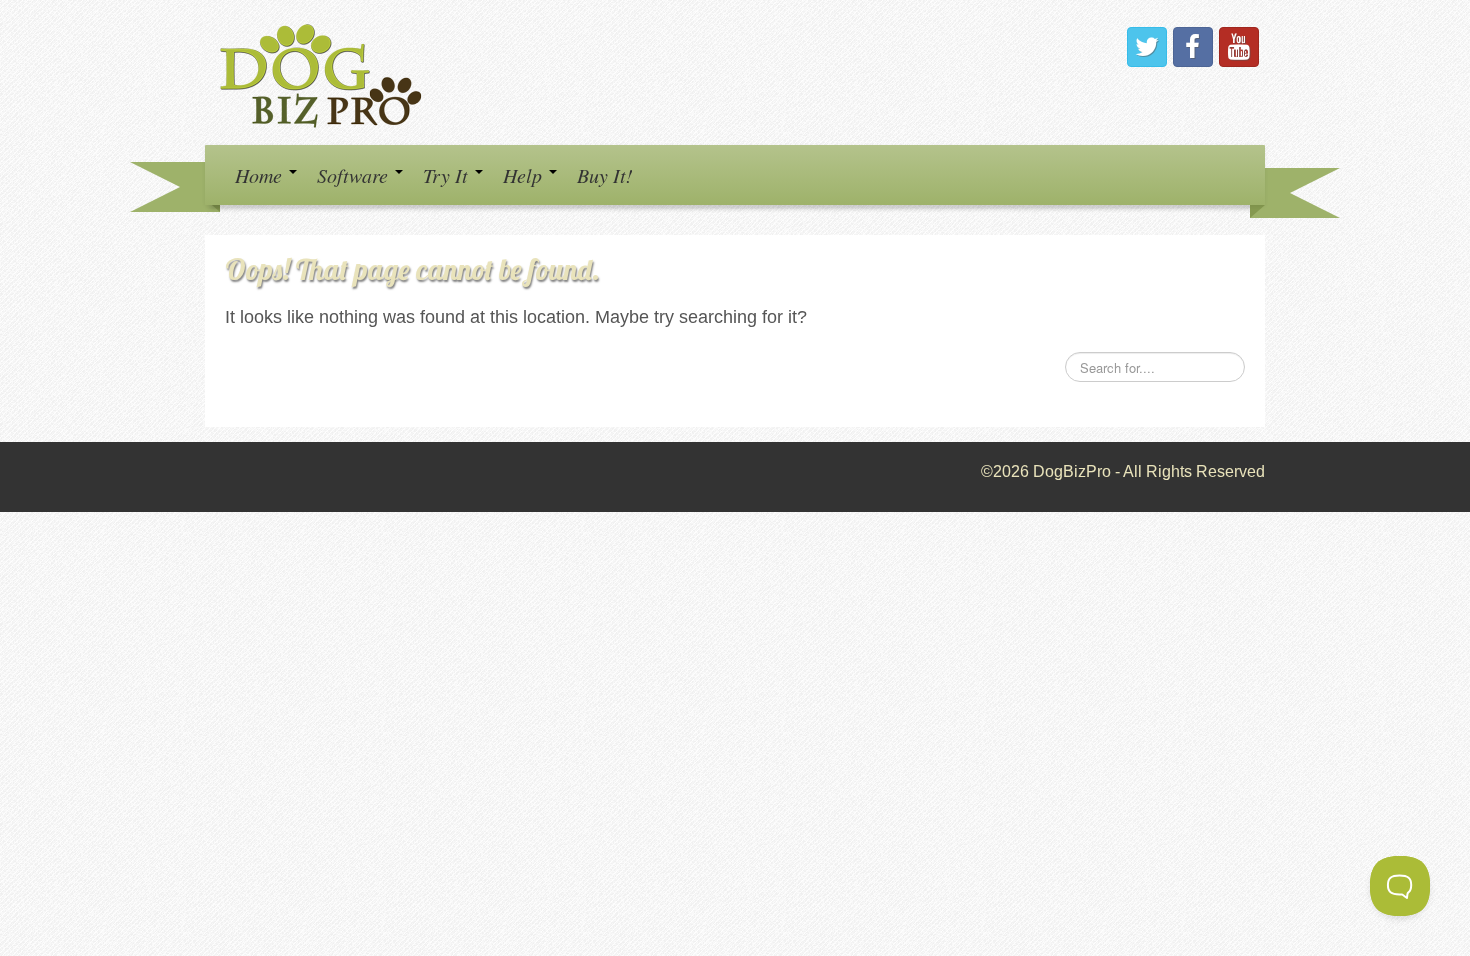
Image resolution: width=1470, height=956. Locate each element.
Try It (448, 175)
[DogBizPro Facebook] (1193, 47)
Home (261, 175)
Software (355, 175)
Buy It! (605, 175)
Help (525, 175)
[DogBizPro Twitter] (1147, 47)
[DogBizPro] (324, 71)
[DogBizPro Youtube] (1239, 47)
